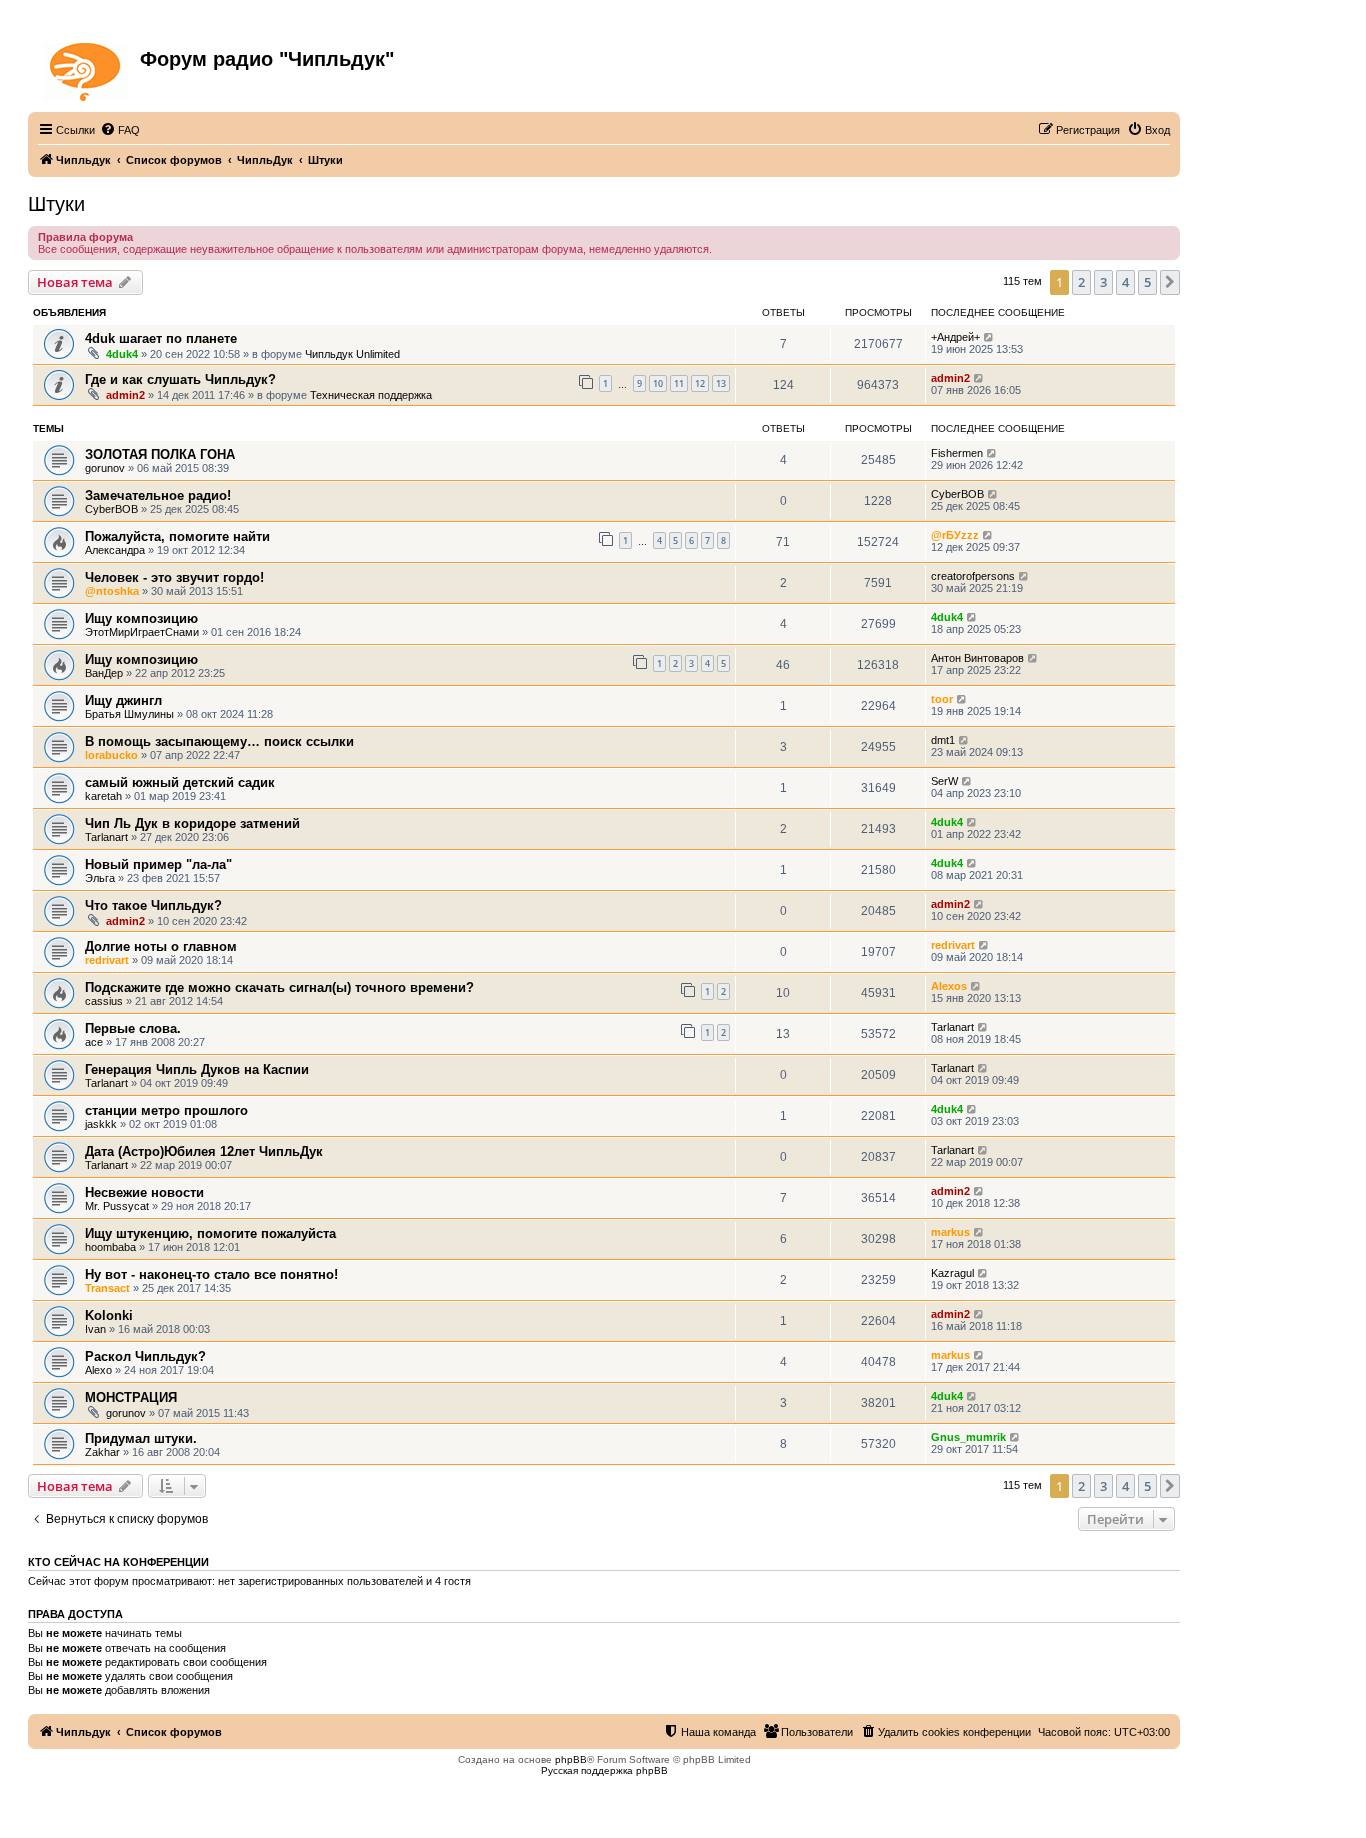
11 (679, 383)
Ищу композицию (141, 618)
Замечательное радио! (158, 495)
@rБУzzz (955, 535)
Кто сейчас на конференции (118, 1562)
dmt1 (943, 740)
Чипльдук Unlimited (352, 354)
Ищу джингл (123, 700)
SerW (944, 781)
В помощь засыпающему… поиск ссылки (219, 741)
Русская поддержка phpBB (604, 1770)
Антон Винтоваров (977, 658)
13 (721, 383)
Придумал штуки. (141, 1438)
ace (94, 1042)
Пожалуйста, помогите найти (177, 536)
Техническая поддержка (371, 395)
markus (950, 1232)
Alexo (98, 1370)
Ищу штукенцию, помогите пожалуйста (210, 1233)
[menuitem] (120, 130)
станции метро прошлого (166, 1110)
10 (658, 383)
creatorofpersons (973, 576)
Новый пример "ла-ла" (158, 864)
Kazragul (952, 1273)
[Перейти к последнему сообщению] (989, 337)
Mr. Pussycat (117, 1206)
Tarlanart (106, 837)
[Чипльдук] (86, 68)
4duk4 (122, 354)
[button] (1170, 282)
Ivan (95, 1329)
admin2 (125, 395)
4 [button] (1125, 282)
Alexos (949, 986)
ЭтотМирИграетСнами (142, 632)
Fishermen (957, 453)
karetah (103, 796)
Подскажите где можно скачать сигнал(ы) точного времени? (279, 987)
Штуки (56, 204)
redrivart (107, 960)
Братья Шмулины (129, 714)
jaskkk (101, 1124)
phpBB (571, 1759)
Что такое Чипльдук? (153, 905)
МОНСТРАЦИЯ (131, 1397)
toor (942, 699)
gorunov (105, 468)
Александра (115, 550)
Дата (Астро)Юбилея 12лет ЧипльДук (204, 1151)
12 (700, 383)
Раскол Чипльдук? (145, 1356)
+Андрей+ (955, 337)
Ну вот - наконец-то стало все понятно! (211, 1274)
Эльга (100, 878)
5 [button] (1147, 282)
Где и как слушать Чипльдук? (180, 379)
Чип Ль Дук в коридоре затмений (192, 823)
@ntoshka (112, 591)
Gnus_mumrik (968, 1437)
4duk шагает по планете (161, 338)
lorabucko (111, 755)
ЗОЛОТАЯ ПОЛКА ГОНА (160, 454)
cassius (104, 1001)
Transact (107, 1288)
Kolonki (109, 1315)
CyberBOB (111, 509)
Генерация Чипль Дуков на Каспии (197, 1069)
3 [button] (1103, 282)
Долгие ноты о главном (161, 946)
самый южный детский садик (180, 782)
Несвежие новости (144, 1192)
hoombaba (110, 1247)
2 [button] (1081, 282)
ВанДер (104, 673)
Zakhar (102, 1452)
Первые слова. (133, 1028)
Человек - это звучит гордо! (174, 577)
